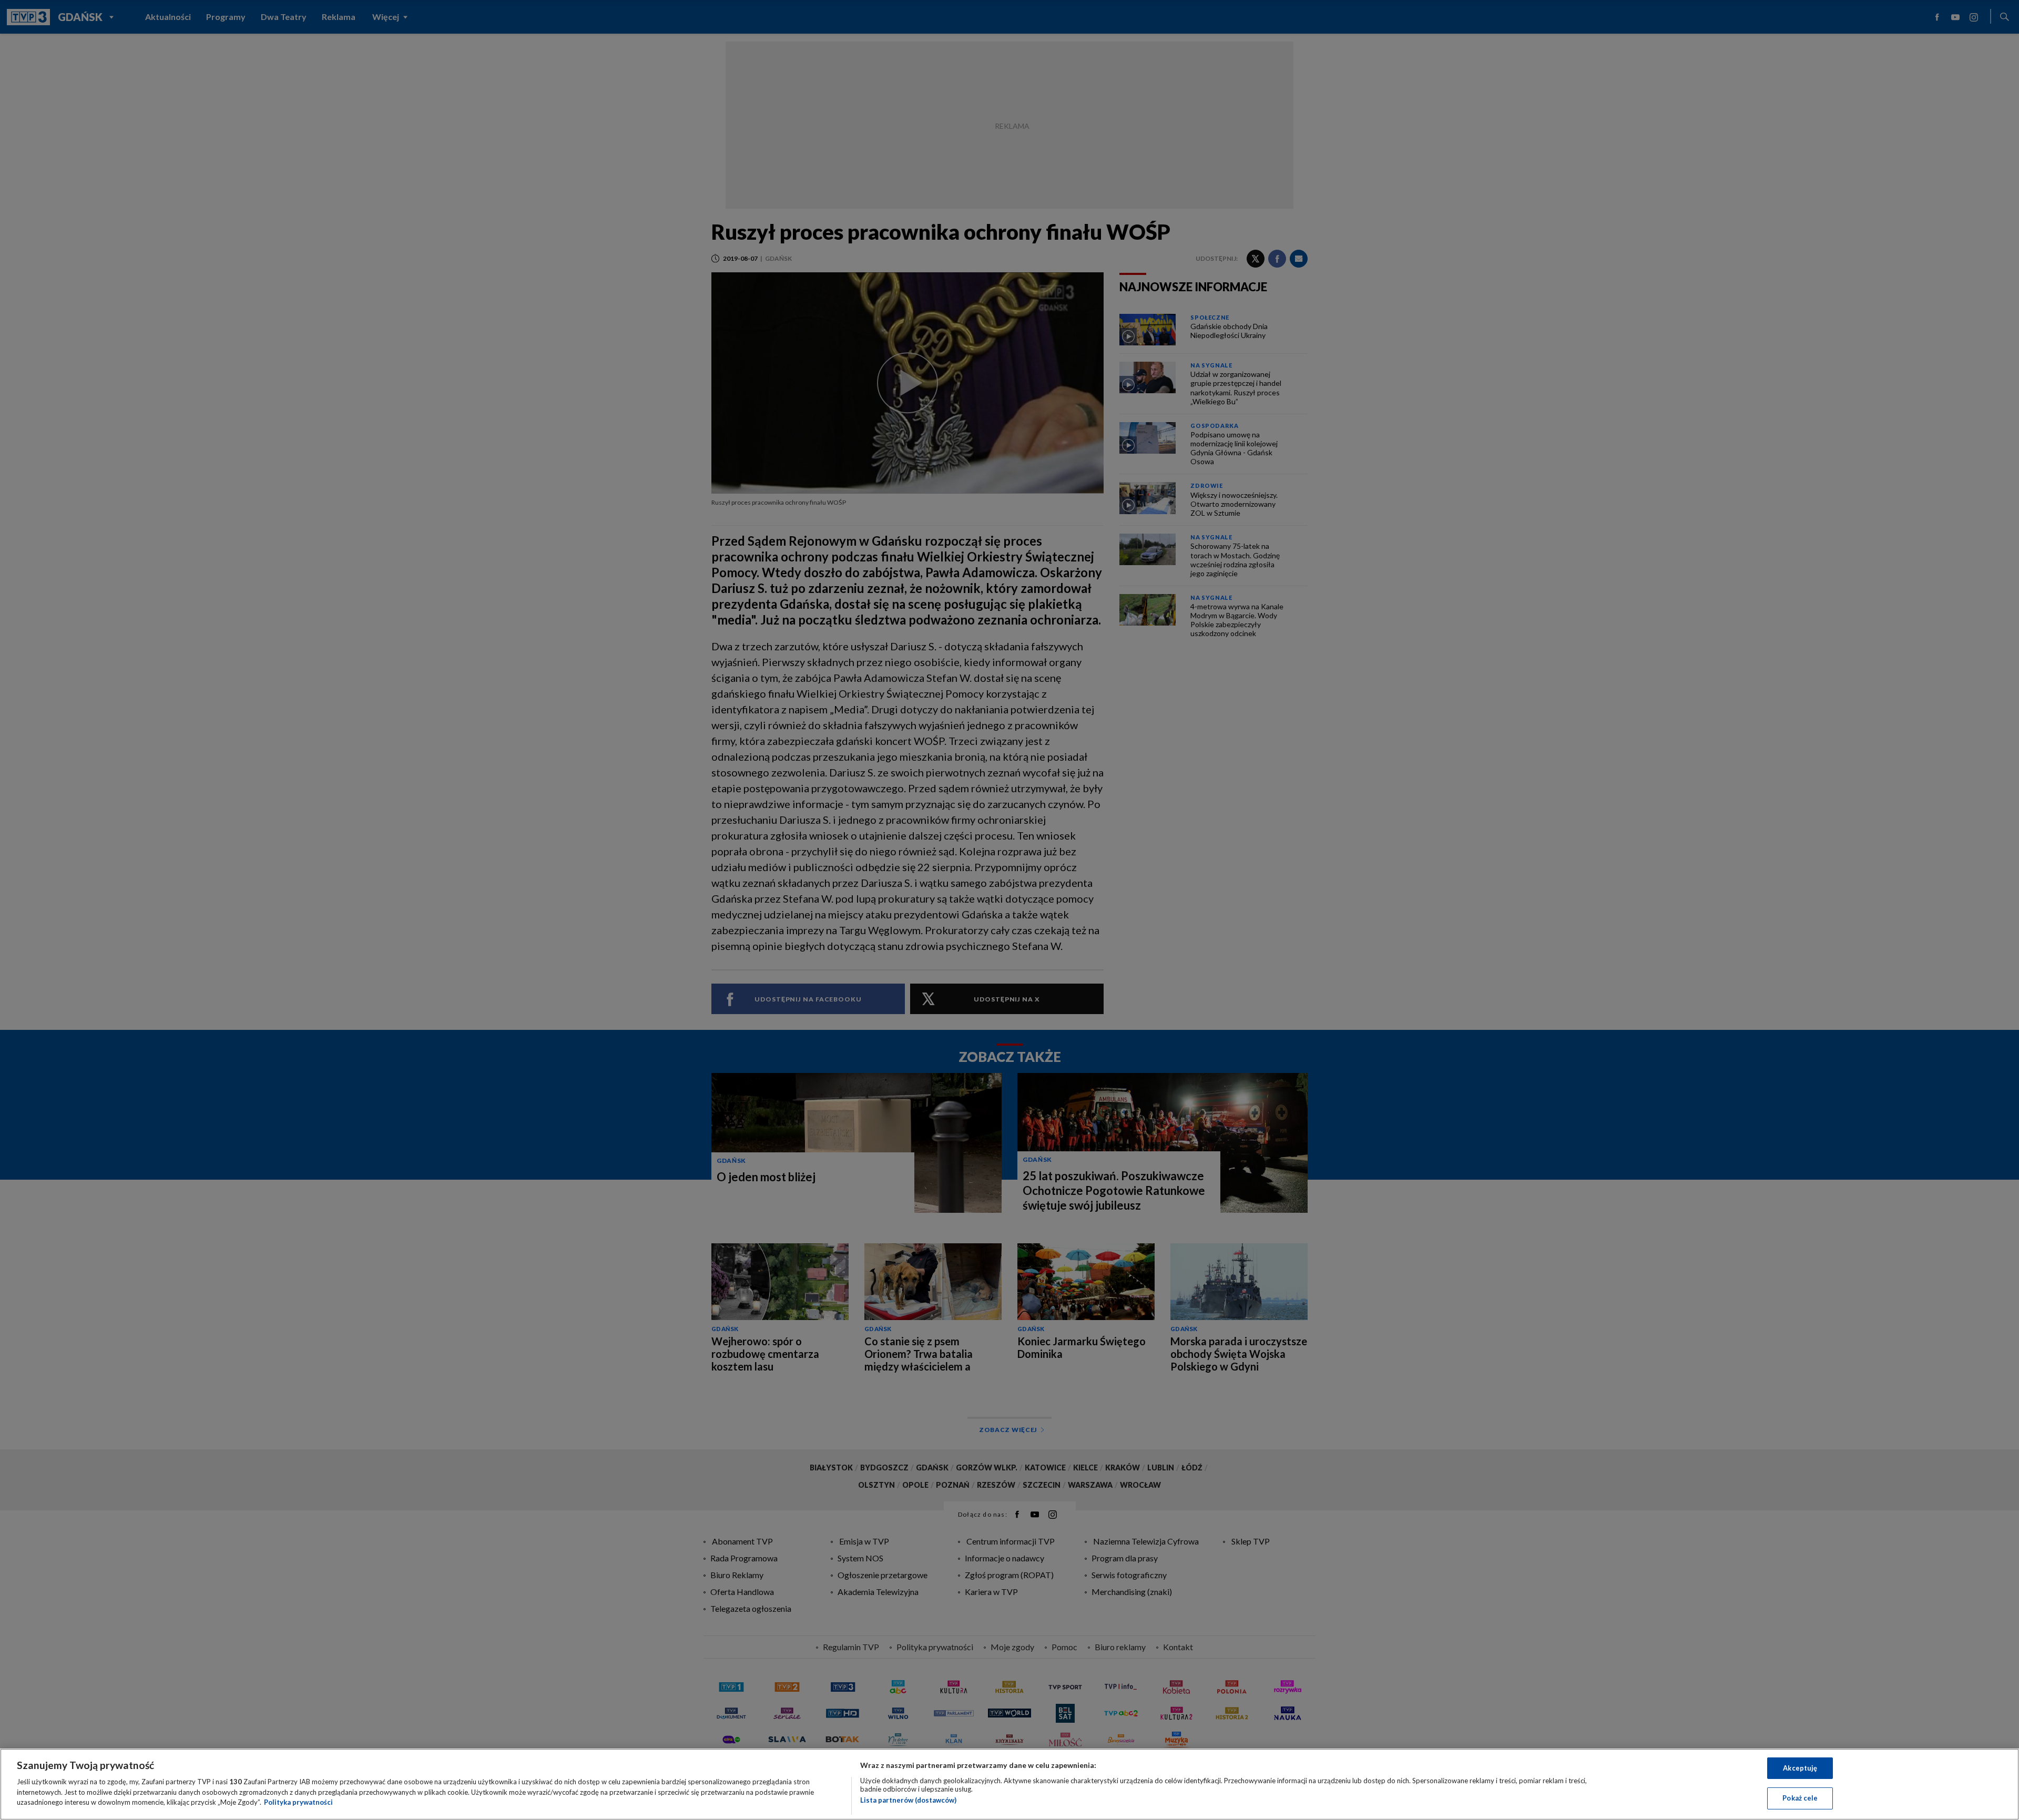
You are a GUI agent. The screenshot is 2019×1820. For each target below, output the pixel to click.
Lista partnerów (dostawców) (908, 1800)
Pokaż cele (1800, 1798)
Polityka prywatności (298, 1802)
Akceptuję (1800, 1768)
